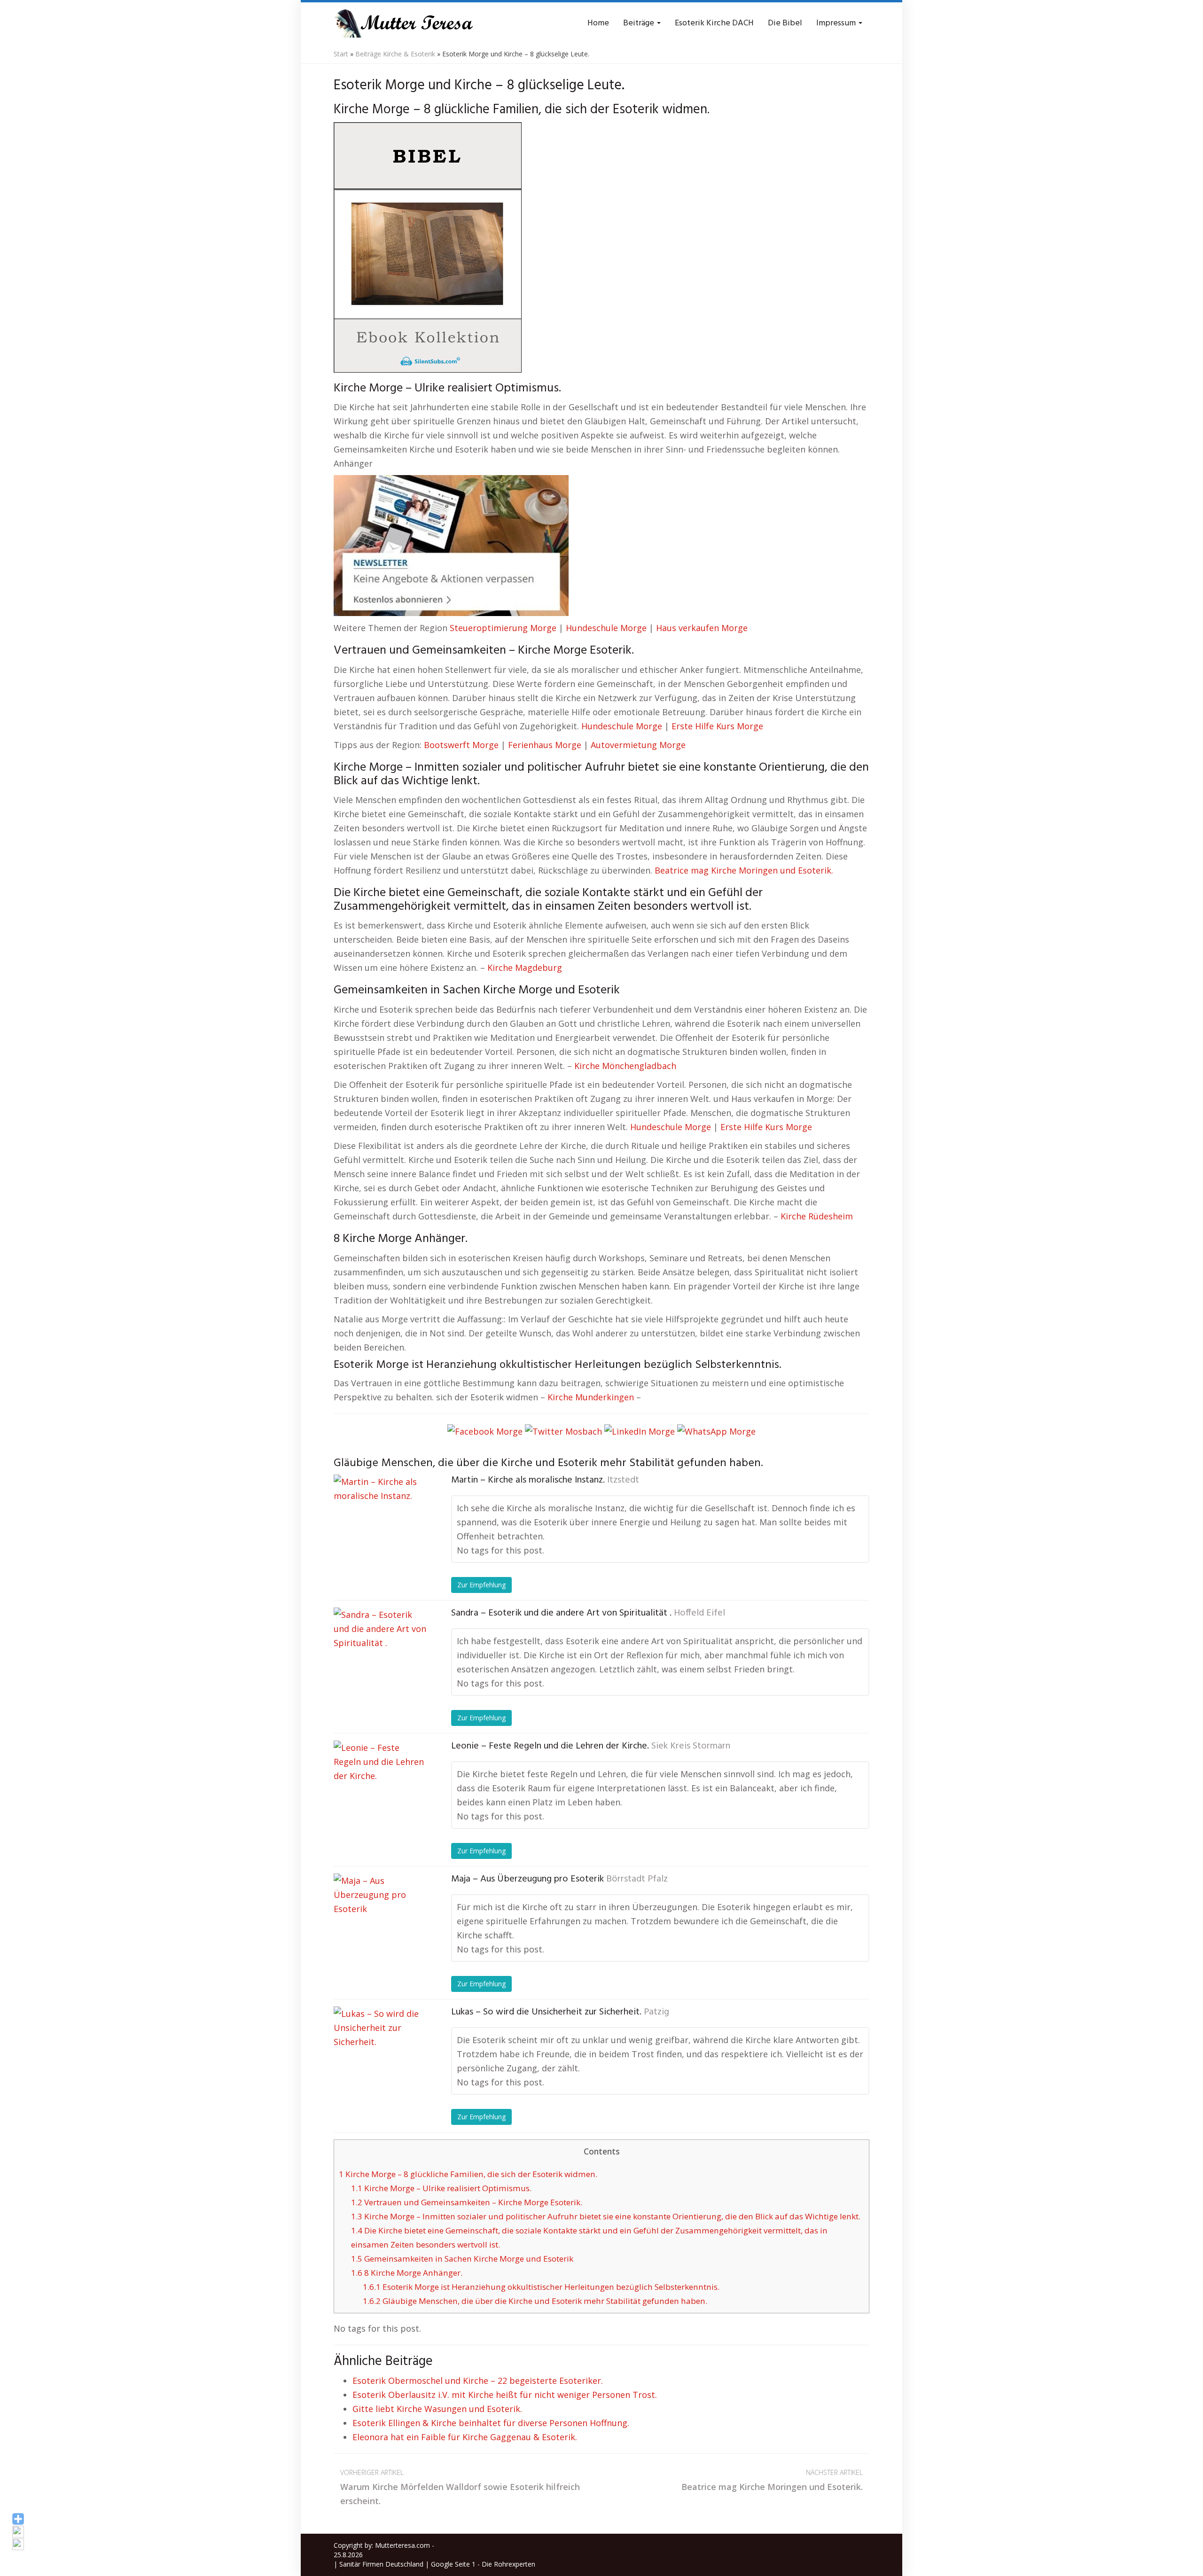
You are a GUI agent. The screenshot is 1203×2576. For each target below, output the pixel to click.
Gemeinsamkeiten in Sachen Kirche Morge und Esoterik (462, 2259)
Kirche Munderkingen (591, 1397)
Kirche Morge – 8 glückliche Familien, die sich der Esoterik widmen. (468, 2174)
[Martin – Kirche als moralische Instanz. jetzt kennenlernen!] (381, 1522)
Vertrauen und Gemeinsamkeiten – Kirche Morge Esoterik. (467, 2202)
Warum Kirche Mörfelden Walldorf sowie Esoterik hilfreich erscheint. (460, 2487)
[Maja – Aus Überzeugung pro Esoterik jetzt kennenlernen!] (381, 1920)
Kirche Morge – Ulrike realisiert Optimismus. (441, 2188)
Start (341, 54)
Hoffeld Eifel (699, 1613)
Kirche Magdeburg (525, 968)
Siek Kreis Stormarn (691, 1746)
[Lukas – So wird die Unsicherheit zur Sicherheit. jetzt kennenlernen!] (381, 2053)
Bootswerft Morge (461, 745)
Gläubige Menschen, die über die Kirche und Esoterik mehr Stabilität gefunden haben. (535, 2301)
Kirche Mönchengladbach (625, 1066)
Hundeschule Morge (606, 628)
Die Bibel (785, 23)
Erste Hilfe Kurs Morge (717, 726)
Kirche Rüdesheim (817, 1216)
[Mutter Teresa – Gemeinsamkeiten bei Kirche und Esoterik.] (404, 23)
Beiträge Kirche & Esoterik (395, 54)
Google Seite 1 (453, 2564)
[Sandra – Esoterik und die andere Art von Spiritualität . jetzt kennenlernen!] (381, 1655)
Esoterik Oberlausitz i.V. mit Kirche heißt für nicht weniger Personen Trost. (505, 2395)
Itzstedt (623, 1480)
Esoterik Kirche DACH (714, 23)
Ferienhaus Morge (545, 745)
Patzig (656, 2012)
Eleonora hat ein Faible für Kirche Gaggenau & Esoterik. (465, 2437)
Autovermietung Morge (638, 745)
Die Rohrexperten (508, 2564)
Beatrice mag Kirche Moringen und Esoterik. (744, 870)
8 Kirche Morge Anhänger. (407, 2273)
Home (598, 23)
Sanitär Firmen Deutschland (381, 2564)
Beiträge (640, 23)
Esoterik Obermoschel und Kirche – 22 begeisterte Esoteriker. (478, 2381)
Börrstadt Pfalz (637, 1879)
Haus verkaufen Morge (702, 628)
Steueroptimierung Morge (503, 628)
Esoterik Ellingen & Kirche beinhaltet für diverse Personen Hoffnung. (491, 2423)
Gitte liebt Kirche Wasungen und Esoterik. (437, 2409)
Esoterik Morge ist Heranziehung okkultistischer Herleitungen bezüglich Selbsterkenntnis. (541, 2287)
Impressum (837, 23)
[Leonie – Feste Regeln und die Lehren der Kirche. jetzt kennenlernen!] (381, 1788)
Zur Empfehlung (481, 1585)
